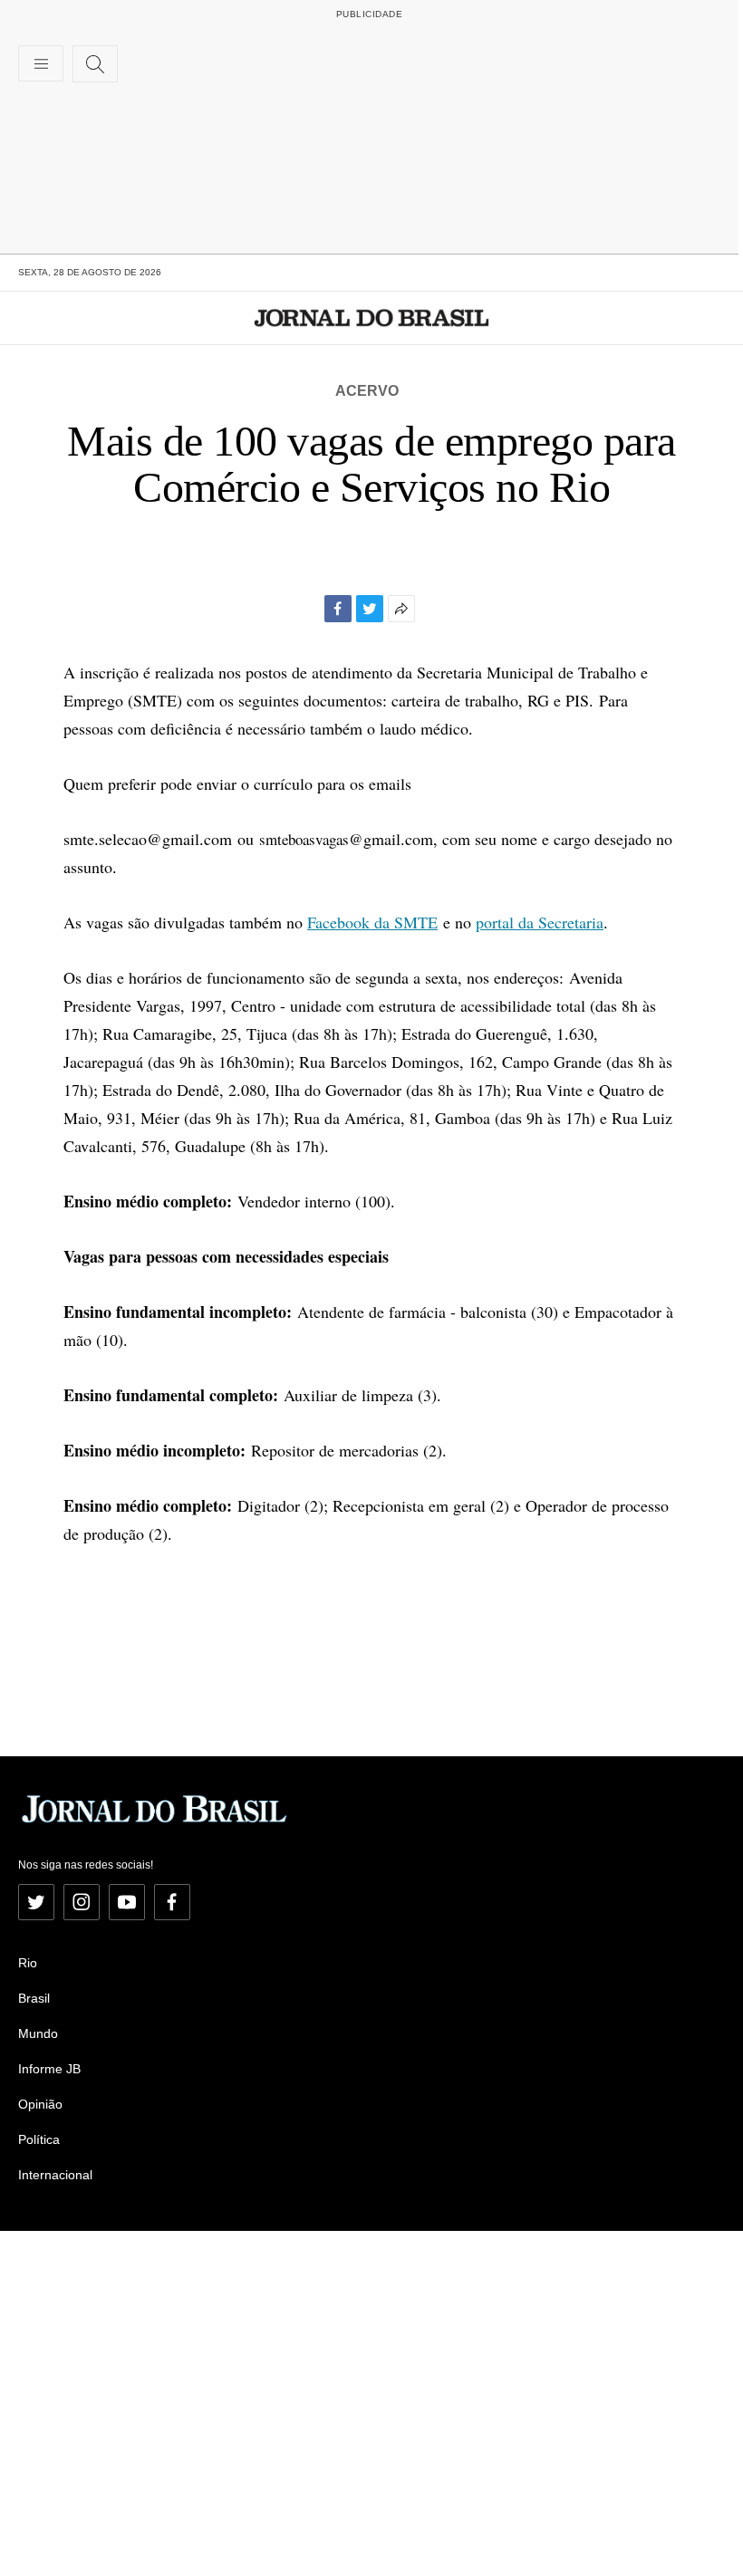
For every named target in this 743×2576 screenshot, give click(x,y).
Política (39, 2139)
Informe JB (49, 2069)
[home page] (372, 318)
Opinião (40, 2104)
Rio (28, 1963)
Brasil (34, 1998)
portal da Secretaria (540, 922)
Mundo (38, 2033)
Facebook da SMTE (372, 922)
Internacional (55, 2175)
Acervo (367, 391)
